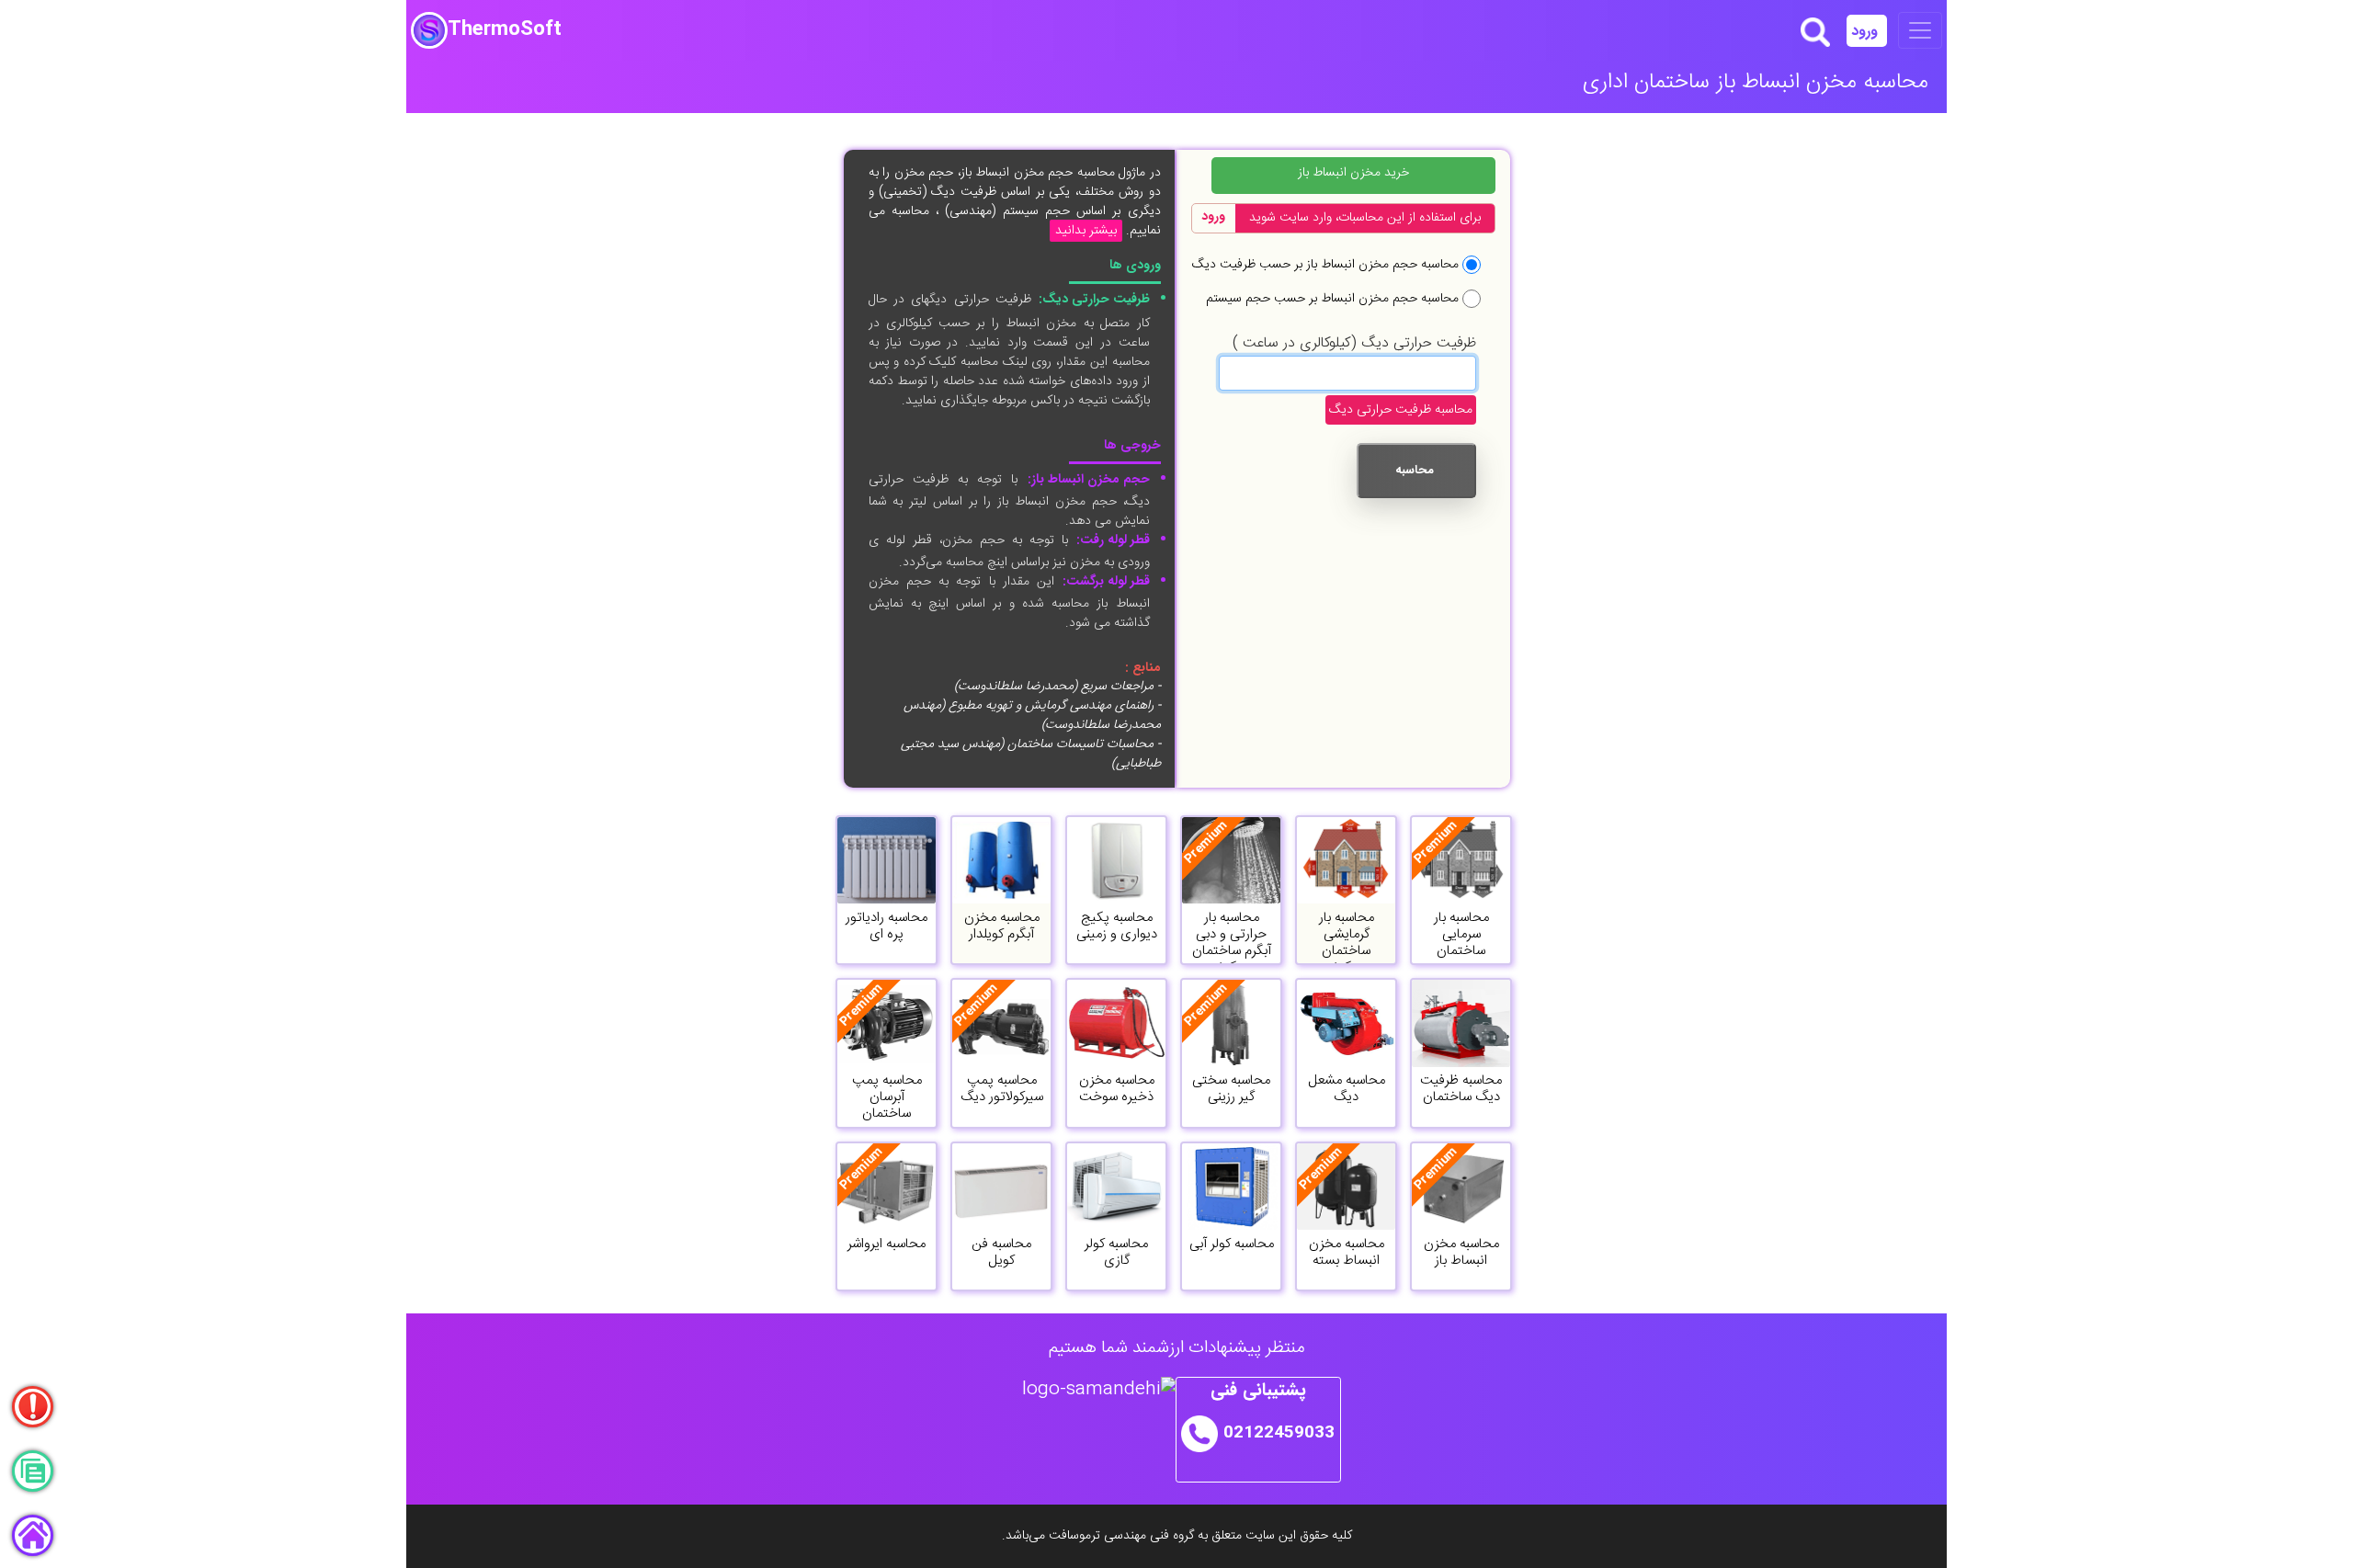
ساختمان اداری (1646, 83)
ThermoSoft (505, 30)
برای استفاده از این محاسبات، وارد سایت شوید (1365, 218)
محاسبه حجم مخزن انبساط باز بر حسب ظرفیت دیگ (1325, 264)
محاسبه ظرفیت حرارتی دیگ (1401, 410)
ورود (1867, 31)
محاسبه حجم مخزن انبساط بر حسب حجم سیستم (1332, 298)
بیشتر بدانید (1086, 231)
